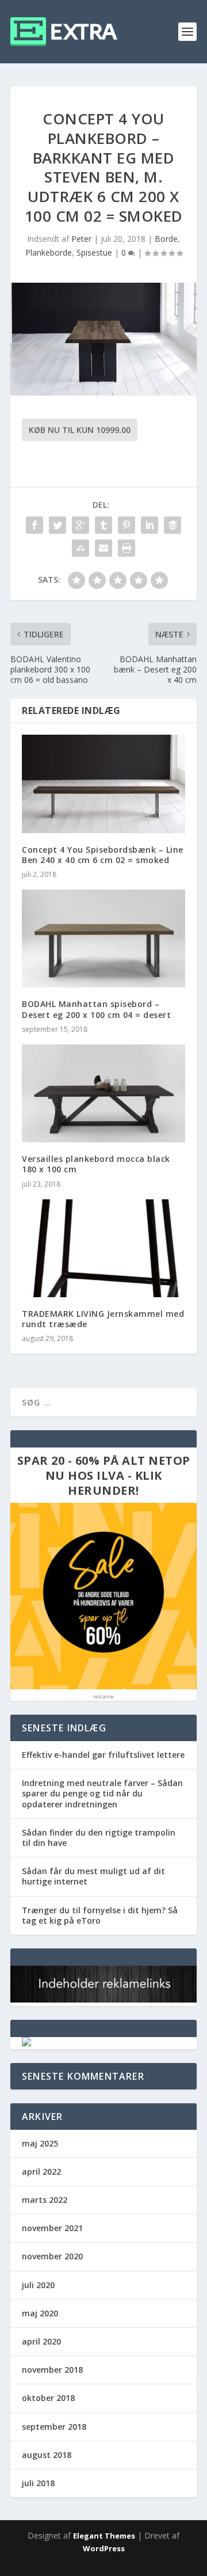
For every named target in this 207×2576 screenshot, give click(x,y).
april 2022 (41, 2172)
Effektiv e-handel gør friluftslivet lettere (103, 1755)
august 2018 (47, 2455)
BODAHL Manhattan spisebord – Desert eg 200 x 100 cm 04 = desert (96, 1009)
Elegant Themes (104, 2536)
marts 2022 (45, 2200)
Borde (166, 239)
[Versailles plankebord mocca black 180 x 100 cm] (103, 1093)
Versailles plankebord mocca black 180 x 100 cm (96, 1164)
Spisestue (94, 252)
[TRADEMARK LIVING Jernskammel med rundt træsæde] (103, 1248)
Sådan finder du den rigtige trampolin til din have (99, 1838)
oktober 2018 (48, 2398)
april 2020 (41, 2341)
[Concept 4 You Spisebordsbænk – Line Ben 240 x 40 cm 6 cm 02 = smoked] (103, 784)
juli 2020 (38, 2285)
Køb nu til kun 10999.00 (80, 430)
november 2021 (52, 2228)
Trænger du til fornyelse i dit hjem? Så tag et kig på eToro (100, 1915)
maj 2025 (40, 2143)
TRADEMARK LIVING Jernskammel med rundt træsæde (103, 1319)
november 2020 (52, 2256)
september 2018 (54, 2427)
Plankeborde (49, 252)
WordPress (104, 2548)
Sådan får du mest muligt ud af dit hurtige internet (93, 1876)
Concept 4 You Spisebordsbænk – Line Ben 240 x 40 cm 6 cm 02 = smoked (103, 855)
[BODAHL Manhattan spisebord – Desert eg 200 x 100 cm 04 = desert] (103, 939)
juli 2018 (38, 2483)
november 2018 (52, 2370)
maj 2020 (40, 2313)
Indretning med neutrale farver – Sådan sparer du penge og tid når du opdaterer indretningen (102, 1793)
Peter (81, 239)
